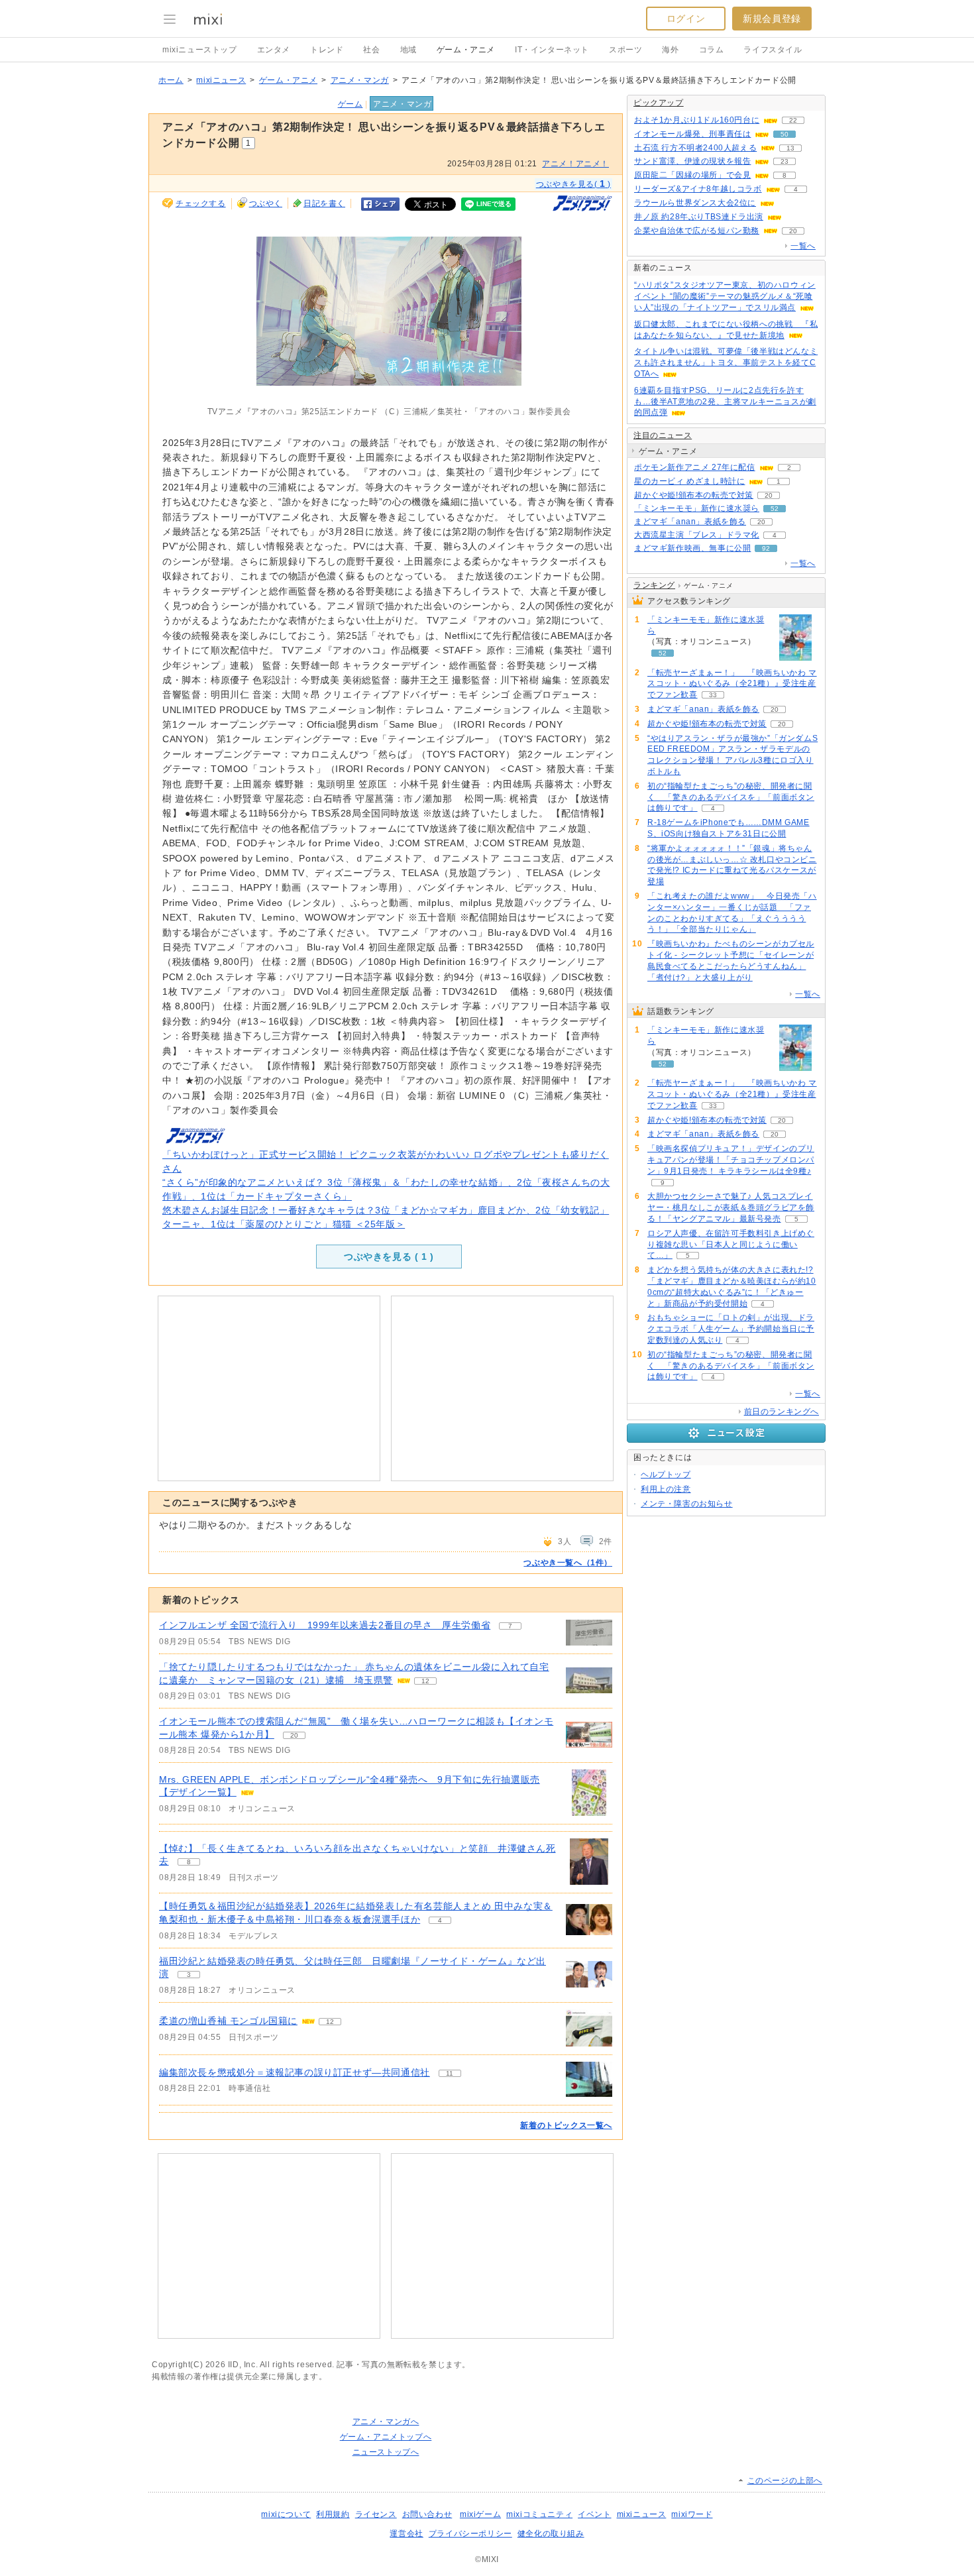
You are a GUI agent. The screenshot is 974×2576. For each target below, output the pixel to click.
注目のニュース (663, 435)
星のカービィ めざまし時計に (689, 481)
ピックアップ (659, 103)
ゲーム (351, 104)
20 (294, 1735)
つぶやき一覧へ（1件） (568, 1563)
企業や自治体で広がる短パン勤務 (697, 231)
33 (713, 695)
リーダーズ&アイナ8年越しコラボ (698, 189)
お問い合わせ (427, 2514)
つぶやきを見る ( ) (389, 1257)
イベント (594, 2514)
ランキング (654, 585)
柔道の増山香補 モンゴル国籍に (228, 2021)
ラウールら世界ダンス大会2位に (695, 203)
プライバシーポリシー (470, 2534)
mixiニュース (221, 80)
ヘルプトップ (666, 1475)
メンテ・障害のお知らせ (687, 1504)
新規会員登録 (772, 19)
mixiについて (286, 2514)
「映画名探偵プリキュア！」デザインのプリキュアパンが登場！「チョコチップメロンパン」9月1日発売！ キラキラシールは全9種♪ (731, 1160)
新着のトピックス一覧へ (566, 2125)
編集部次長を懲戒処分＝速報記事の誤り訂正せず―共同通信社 (295, 2072)
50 (785, 134)
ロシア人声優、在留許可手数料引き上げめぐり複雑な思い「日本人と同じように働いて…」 (731, 1245)
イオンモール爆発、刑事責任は (692, 134)
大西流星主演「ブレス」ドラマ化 (697, 535)
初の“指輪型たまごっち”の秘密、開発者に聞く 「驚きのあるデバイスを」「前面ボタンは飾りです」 (731, 797)
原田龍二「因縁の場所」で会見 (692, 175)
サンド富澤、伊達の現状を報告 (692, 161)
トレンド (327, 50)
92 (766, 548)
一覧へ (803, 246)
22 (793, 120)
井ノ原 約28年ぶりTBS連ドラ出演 (699, 217)
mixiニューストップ (200, 50)
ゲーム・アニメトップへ (386, 2437)
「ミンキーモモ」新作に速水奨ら (697, 508)
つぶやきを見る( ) (573, 184)
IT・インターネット (552, 50)
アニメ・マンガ (360, 80)
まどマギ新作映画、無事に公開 (692, 548)
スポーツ (625, 50)
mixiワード (692, 2514)
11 (450, 2073)
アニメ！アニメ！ (575, 164)
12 (425, 1681)
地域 (408, 50)
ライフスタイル (773, 50)
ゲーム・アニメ (466, 50)
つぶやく (266, 203)
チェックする (201, 203)
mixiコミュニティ (539, 2514)
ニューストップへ (386, 2452)
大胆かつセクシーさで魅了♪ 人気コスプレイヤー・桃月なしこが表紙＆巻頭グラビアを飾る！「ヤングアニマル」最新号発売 (731, 1207)
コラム (712, 50)
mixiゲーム (480, 2514)
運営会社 (406, 2534)
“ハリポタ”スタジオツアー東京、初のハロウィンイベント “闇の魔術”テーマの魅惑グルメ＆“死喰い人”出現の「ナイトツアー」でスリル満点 (725, 296)
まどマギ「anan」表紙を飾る (690, 522)
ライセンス (376, 2514)
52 (775, 509)
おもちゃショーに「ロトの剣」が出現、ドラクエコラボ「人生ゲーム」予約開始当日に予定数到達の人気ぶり (731, 1329)
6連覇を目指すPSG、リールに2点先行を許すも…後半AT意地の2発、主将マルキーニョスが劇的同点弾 (725, 402)
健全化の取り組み (551, 2534)
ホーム (171, 80)
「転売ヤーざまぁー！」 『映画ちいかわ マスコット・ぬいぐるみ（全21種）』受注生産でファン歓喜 (732, 684)
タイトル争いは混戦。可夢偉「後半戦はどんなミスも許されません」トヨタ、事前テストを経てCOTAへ (726, 363)
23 (785, 161)
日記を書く (324, 203)
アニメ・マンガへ (386, 2422)
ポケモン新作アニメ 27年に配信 (695, 467)
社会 (371, 50)
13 (790, 148)
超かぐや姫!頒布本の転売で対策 (694, 495)
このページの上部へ (785, 2481)
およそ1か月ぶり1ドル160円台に (697, 120)
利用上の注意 (666, 1489)
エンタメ (274, 50)
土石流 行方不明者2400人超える (695, 148)
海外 (670, 50)
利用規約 (333, 2514)
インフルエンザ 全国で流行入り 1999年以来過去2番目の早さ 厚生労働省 (325, 1625)
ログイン (686, 19)
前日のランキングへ (782, 1412)
